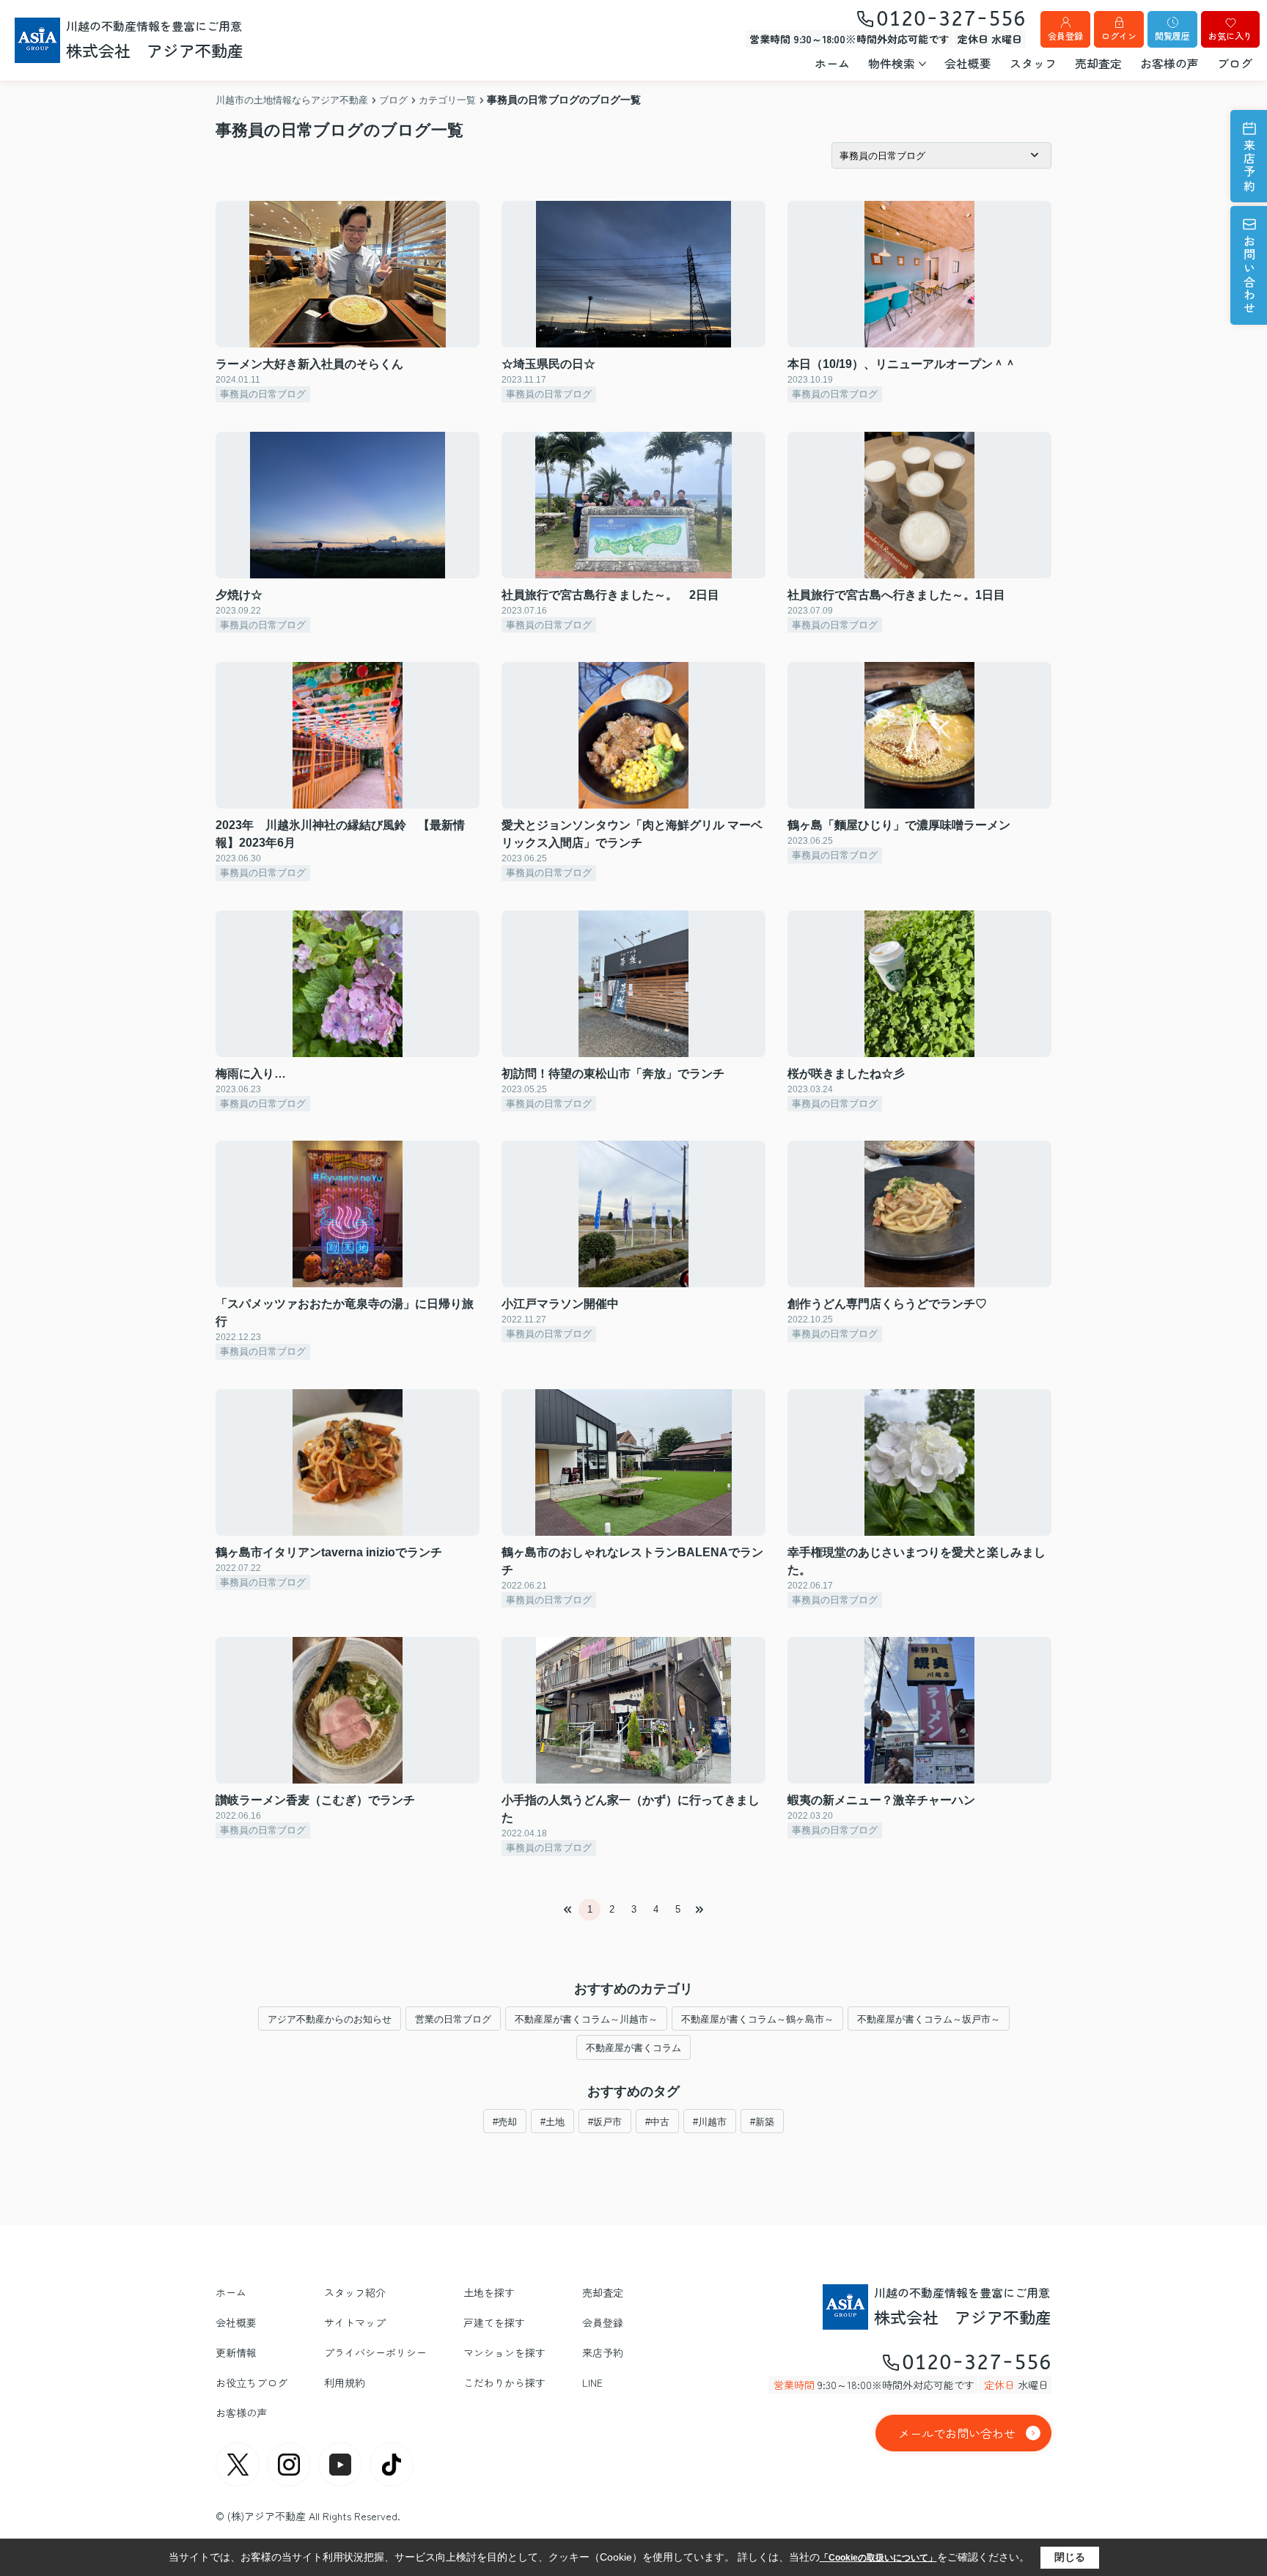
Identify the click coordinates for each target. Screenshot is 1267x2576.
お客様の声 (1169, 63)
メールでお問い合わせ (957, 2433)
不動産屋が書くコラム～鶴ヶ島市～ (757, 2019)
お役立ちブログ (251, 2382)
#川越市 (710, 2122)
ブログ (1235, 63)
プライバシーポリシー (375, 2352)
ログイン (1119, 36)
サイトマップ (355, 2322)
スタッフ (1033, 63)
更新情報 (236, 2352)
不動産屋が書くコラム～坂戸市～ (929, 2019)
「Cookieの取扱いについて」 (878, 2558)
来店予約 (1249, 166)
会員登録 (1065, 36)
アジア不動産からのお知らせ (330, 2019)
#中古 (657, 2122)
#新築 (762, 2122)
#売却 (505, 2122)
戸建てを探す (494, 2322)
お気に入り (1230, 36)
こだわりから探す (504, 2382)
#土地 (552, 2122)
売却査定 (1098, 63)
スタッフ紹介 (355, 2292)
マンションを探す (504, 2352)
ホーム (832, 63)
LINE (592, 2382)
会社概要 (968, 63)
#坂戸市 (605, 2122)
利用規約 (345, 2382)
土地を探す (489, 2292)
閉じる (1070, 2557)
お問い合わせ (1249, 275)
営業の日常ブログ (453, 2019)
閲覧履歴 (1172, 36)
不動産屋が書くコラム (633, 2048)
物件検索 (892, 63)
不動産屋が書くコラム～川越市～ (586, 2019)
